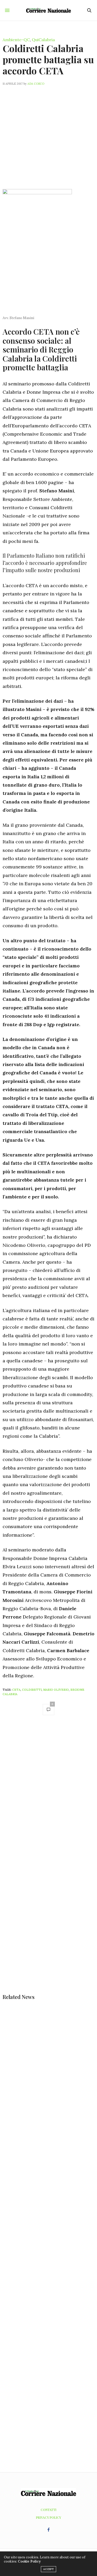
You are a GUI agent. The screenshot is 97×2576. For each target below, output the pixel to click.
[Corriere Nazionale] (48, 10)
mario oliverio (56, 1690)
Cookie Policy (29, 2561)
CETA (16, 1690)
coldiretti (32, 1690)
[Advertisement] (48, 134)
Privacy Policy (48, 2517)
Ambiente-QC (16, 40)
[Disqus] (48, 1793)
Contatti (48, 2510)
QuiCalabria (43, 40)
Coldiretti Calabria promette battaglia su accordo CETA (48, 59)
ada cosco (36, 84)
